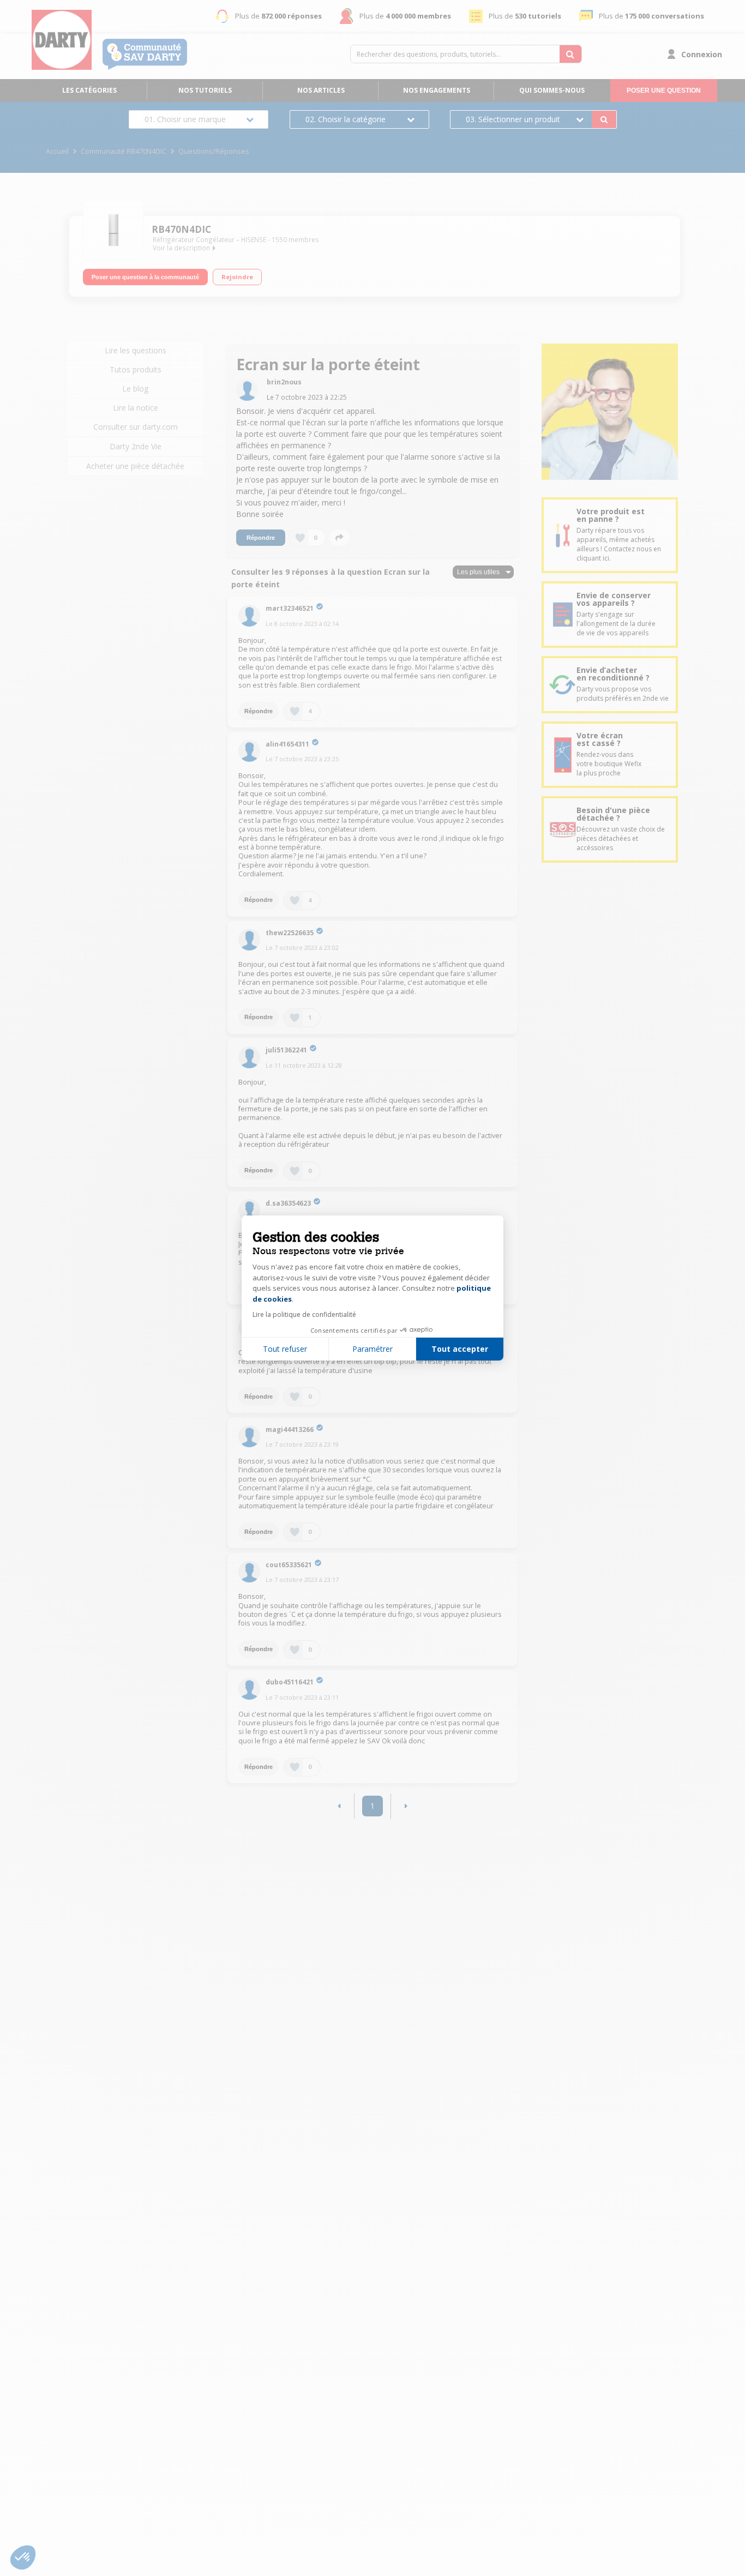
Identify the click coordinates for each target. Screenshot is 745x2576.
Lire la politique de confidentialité (304, 1314)
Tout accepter (460, 1349)
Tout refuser (285, 1349)
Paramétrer (372, 1349)
